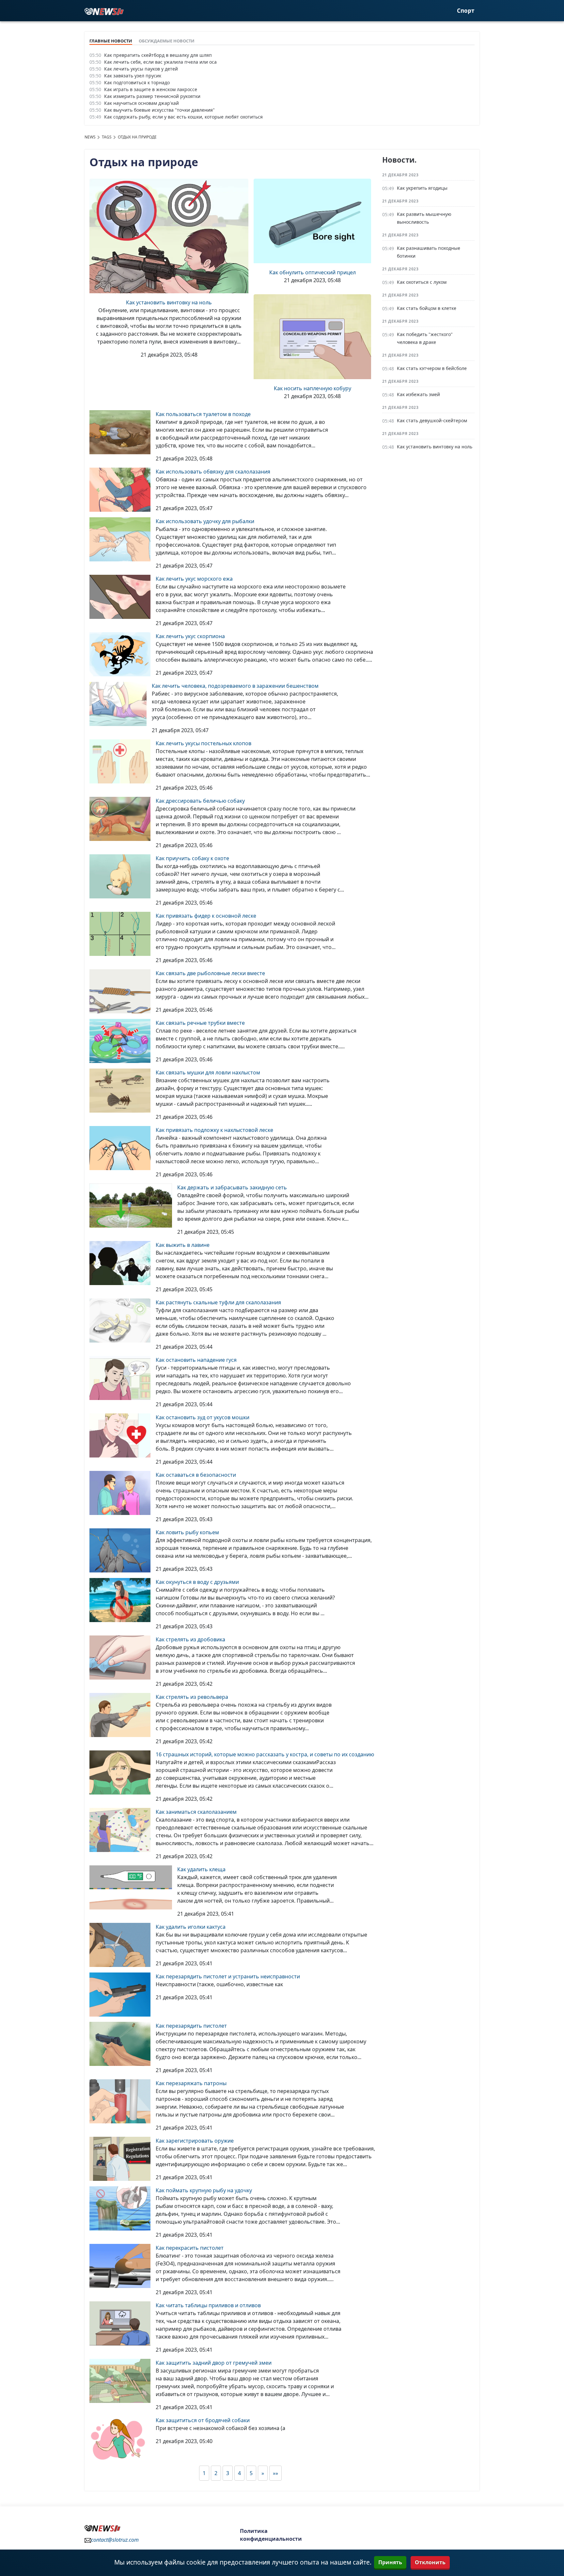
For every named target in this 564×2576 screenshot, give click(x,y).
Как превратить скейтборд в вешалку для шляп (158, 55)
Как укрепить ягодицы (422, 188)
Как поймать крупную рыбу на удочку (204, 2190)
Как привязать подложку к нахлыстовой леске (214, 1130)
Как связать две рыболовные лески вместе (210, 973)
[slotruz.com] (104, 11)
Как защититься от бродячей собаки (203, 2420)
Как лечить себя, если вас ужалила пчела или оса (160, 62)
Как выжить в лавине (183, 1245)
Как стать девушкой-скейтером (432, 420)
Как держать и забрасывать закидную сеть (232, 1187)
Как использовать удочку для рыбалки (205, 521)
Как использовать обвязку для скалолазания (213, 472)
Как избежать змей (418, 394)
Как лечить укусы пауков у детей (141, 69)
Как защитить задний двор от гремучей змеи (214, 2363)
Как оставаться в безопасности (196, 1475)
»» (275, 2473)
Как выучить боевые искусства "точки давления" (159, 110)
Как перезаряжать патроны (191, 2083)
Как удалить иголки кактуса (191, 1927)
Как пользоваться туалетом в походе (203, 414)
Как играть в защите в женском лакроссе (151, 89)
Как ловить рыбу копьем (187, 1532)
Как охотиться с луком (422, 282)
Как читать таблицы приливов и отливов (208, 2305)
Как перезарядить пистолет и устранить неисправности (228, 1976)
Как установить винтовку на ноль (169, 302)
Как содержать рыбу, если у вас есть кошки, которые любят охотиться (183, 117)
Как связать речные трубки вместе (200, 1023)
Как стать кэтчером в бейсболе (432, 368)
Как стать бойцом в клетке (427, 308)
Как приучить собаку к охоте (192, 858)
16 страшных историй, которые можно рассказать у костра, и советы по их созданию (265, 1754)
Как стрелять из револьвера (192, 1697)
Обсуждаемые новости (167, 41)
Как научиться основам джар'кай (141, 103)
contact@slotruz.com (115, 2540)
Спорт (466, 11)
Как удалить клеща (201, 1869)
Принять (390, 2562)
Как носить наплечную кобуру (313, 388)
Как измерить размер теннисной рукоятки (152, 96)
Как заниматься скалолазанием (196, 1812)
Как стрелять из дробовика (190, 1639)
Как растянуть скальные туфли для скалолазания (218, 1302)
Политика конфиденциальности (271, 2535)
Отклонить (430, 2562)
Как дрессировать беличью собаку (200, 801)
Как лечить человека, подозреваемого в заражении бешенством (235, 686)
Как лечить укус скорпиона (190, 636)
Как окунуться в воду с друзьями (197, 1582)
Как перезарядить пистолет (191, 2026)
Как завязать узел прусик (133, 76)
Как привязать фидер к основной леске (206, 916)
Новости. (399, 160)
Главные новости (111, 41)
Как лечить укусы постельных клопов (204, 743)
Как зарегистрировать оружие (195, 2141)
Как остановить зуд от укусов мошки (203, 1417)
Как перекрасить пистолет (190, 2248)
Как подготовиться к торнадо (137, 82)
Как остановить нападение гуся (196, 1360)
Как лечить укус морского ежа (194, 579)
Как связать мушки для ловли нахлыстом (208, 1072)
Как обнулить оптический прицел (313, 272)
